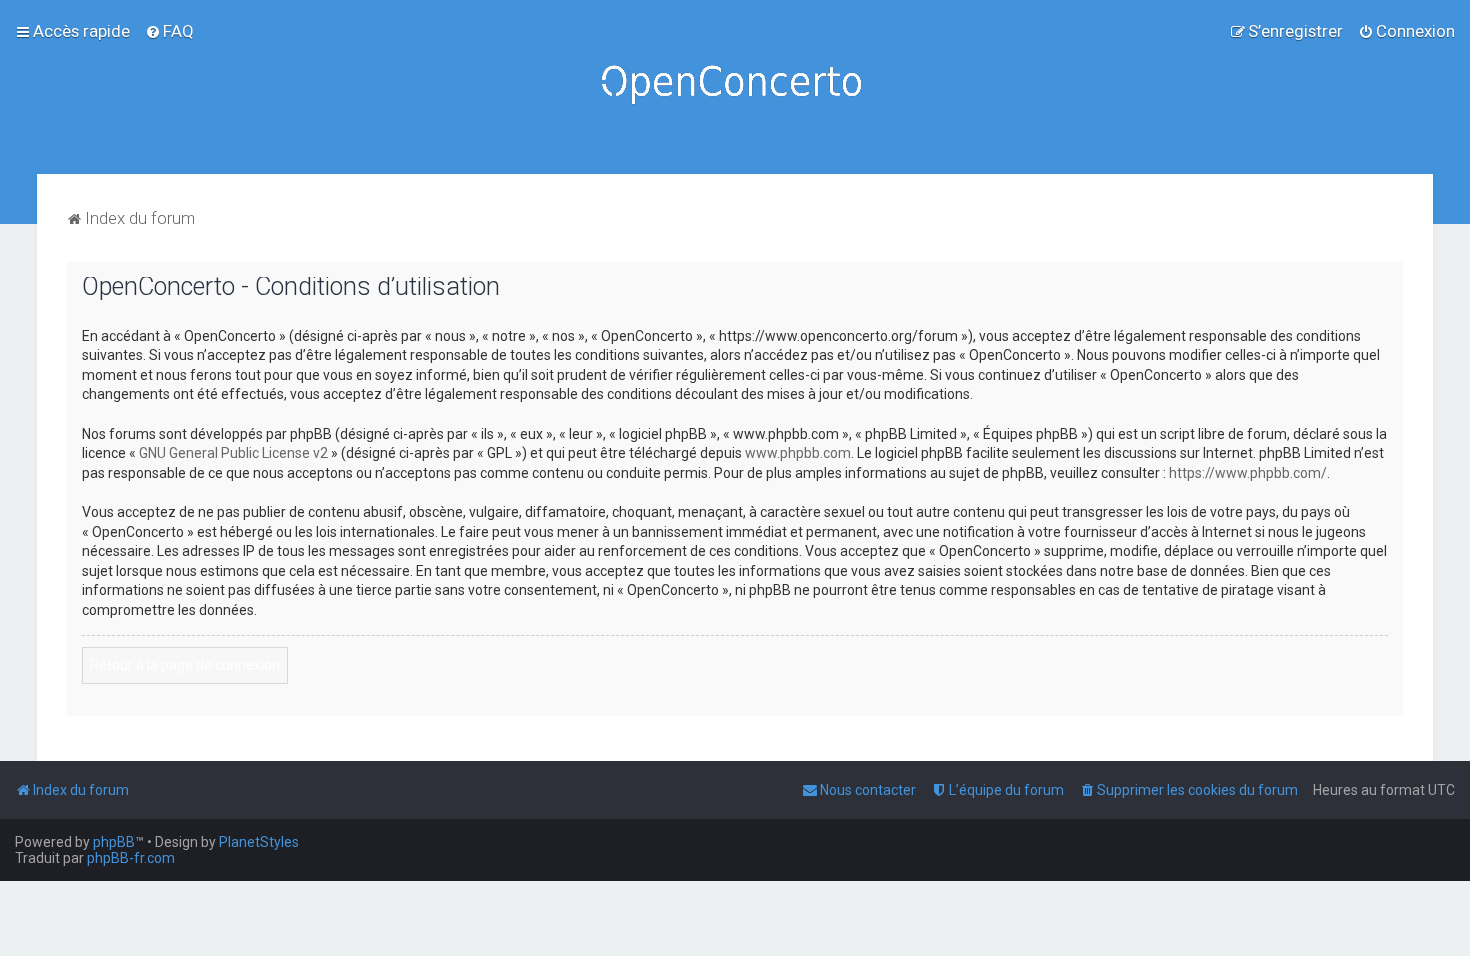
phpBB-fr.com (131, 858)
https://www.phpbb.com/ (1248, 473)
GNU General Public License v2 (233, 453)
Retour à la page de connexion (185, 665)
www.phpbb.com (798, 453)
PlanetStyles (259, 842)
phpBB (114, 842)
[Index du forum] (735, 87)
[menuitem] (169, 31)
